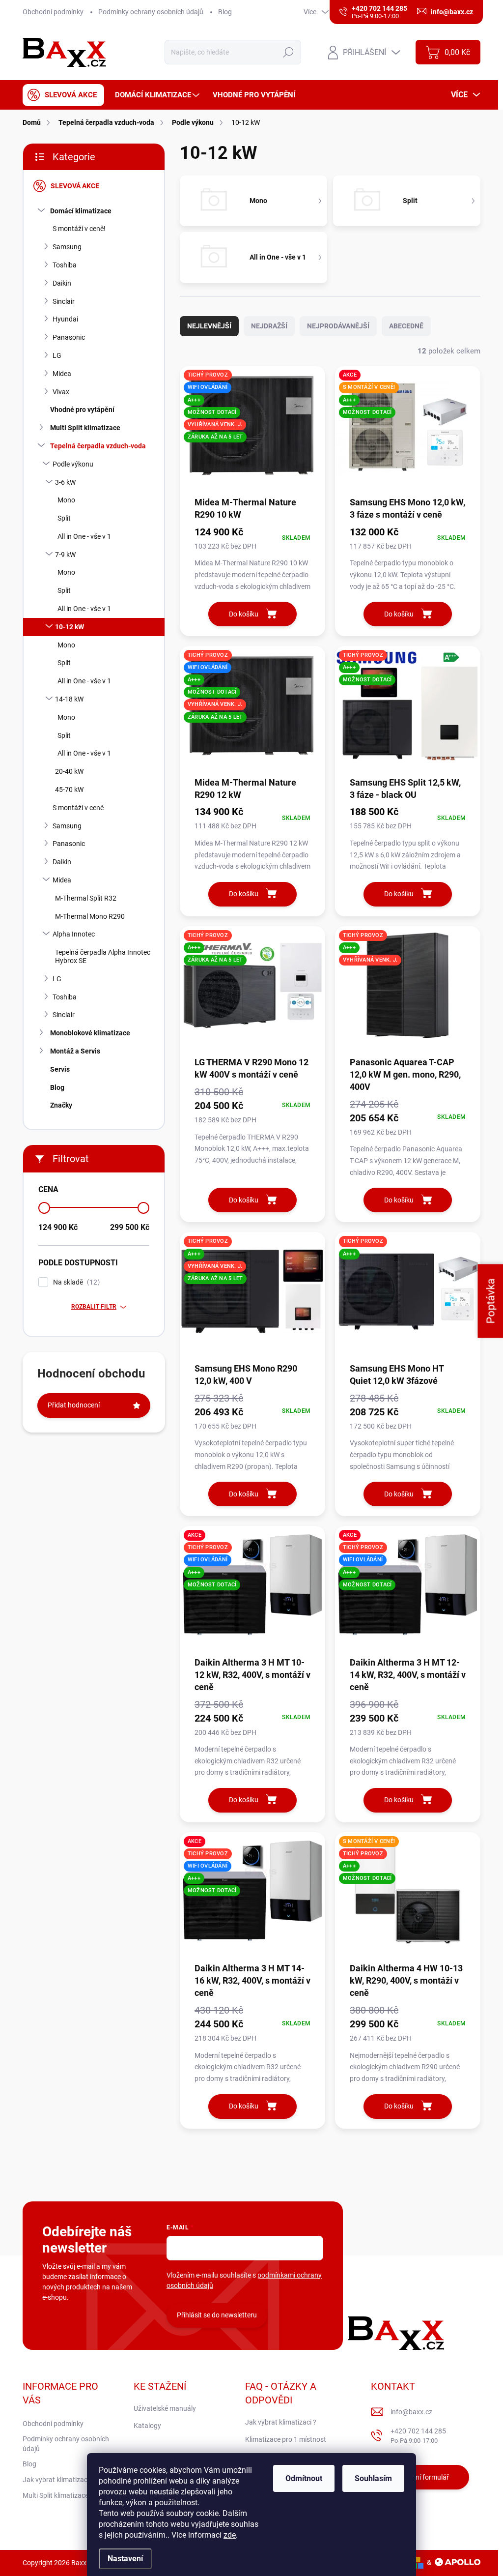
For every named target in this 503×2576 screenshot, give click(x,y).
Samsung (67, 247)
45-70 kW (69, 790)
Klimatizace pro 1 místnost (286, 2439)
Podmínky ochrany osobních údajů (151, 12)
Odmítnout (304, 2478)
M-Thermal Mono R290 (90, 916)
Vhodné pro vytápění (82, 410)
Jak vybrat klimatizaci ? (281, 2422)
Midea (62, 374)
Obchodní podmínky (53, 12)
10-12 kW (70, 627)
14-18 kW (69, 699)
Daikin (62, 283)
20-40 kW (69, 771)
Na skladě (75, 1282)
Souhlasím (373, 2478)
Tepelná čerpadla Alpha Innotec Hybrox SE (103, 956)
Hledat (289, 52)
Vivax (61, 392)
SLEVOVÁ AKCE (75, 186)
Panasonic (69, 337)
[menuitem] (63, 95)
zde (230, 2535)
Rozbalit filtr (94, 1307)
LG (57, 355)
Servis (60, 1069)
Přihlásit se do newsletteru (217, 2315)
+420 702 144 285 (418, 2436)
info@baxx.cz (411, 2412)
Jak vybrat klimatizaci (56, 2480)
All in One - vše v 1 (84, 536)
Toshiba (65, 265)
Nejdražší (269, 326)
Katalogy (147, 2426)
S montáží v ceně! (79, 229)
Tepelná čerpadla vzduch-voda (98, 446)
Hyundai (65, 319)
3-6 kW (65, 482)
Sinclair (64, 301)
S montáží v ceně (78, 808)
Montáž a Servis (75, 1051)
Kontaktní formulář (420, 2477)
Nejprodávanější (338, 326)
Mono (66, 500)
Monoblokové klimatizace (90, 1033)
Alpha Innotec (74, 934)
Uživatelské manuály (165, 2408)
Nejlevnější (209, 326)
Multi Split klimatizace (85, 428)
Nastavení (125, 2559)
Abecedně (406, 326)
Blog (225, 12)
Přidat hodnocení (74, 1405)
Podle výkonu (73, 464)
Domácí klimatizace (81, 211)
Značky (61, 1105)
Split (64, 518)
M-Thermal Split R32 (86, 898)
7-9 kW (65, 555)
